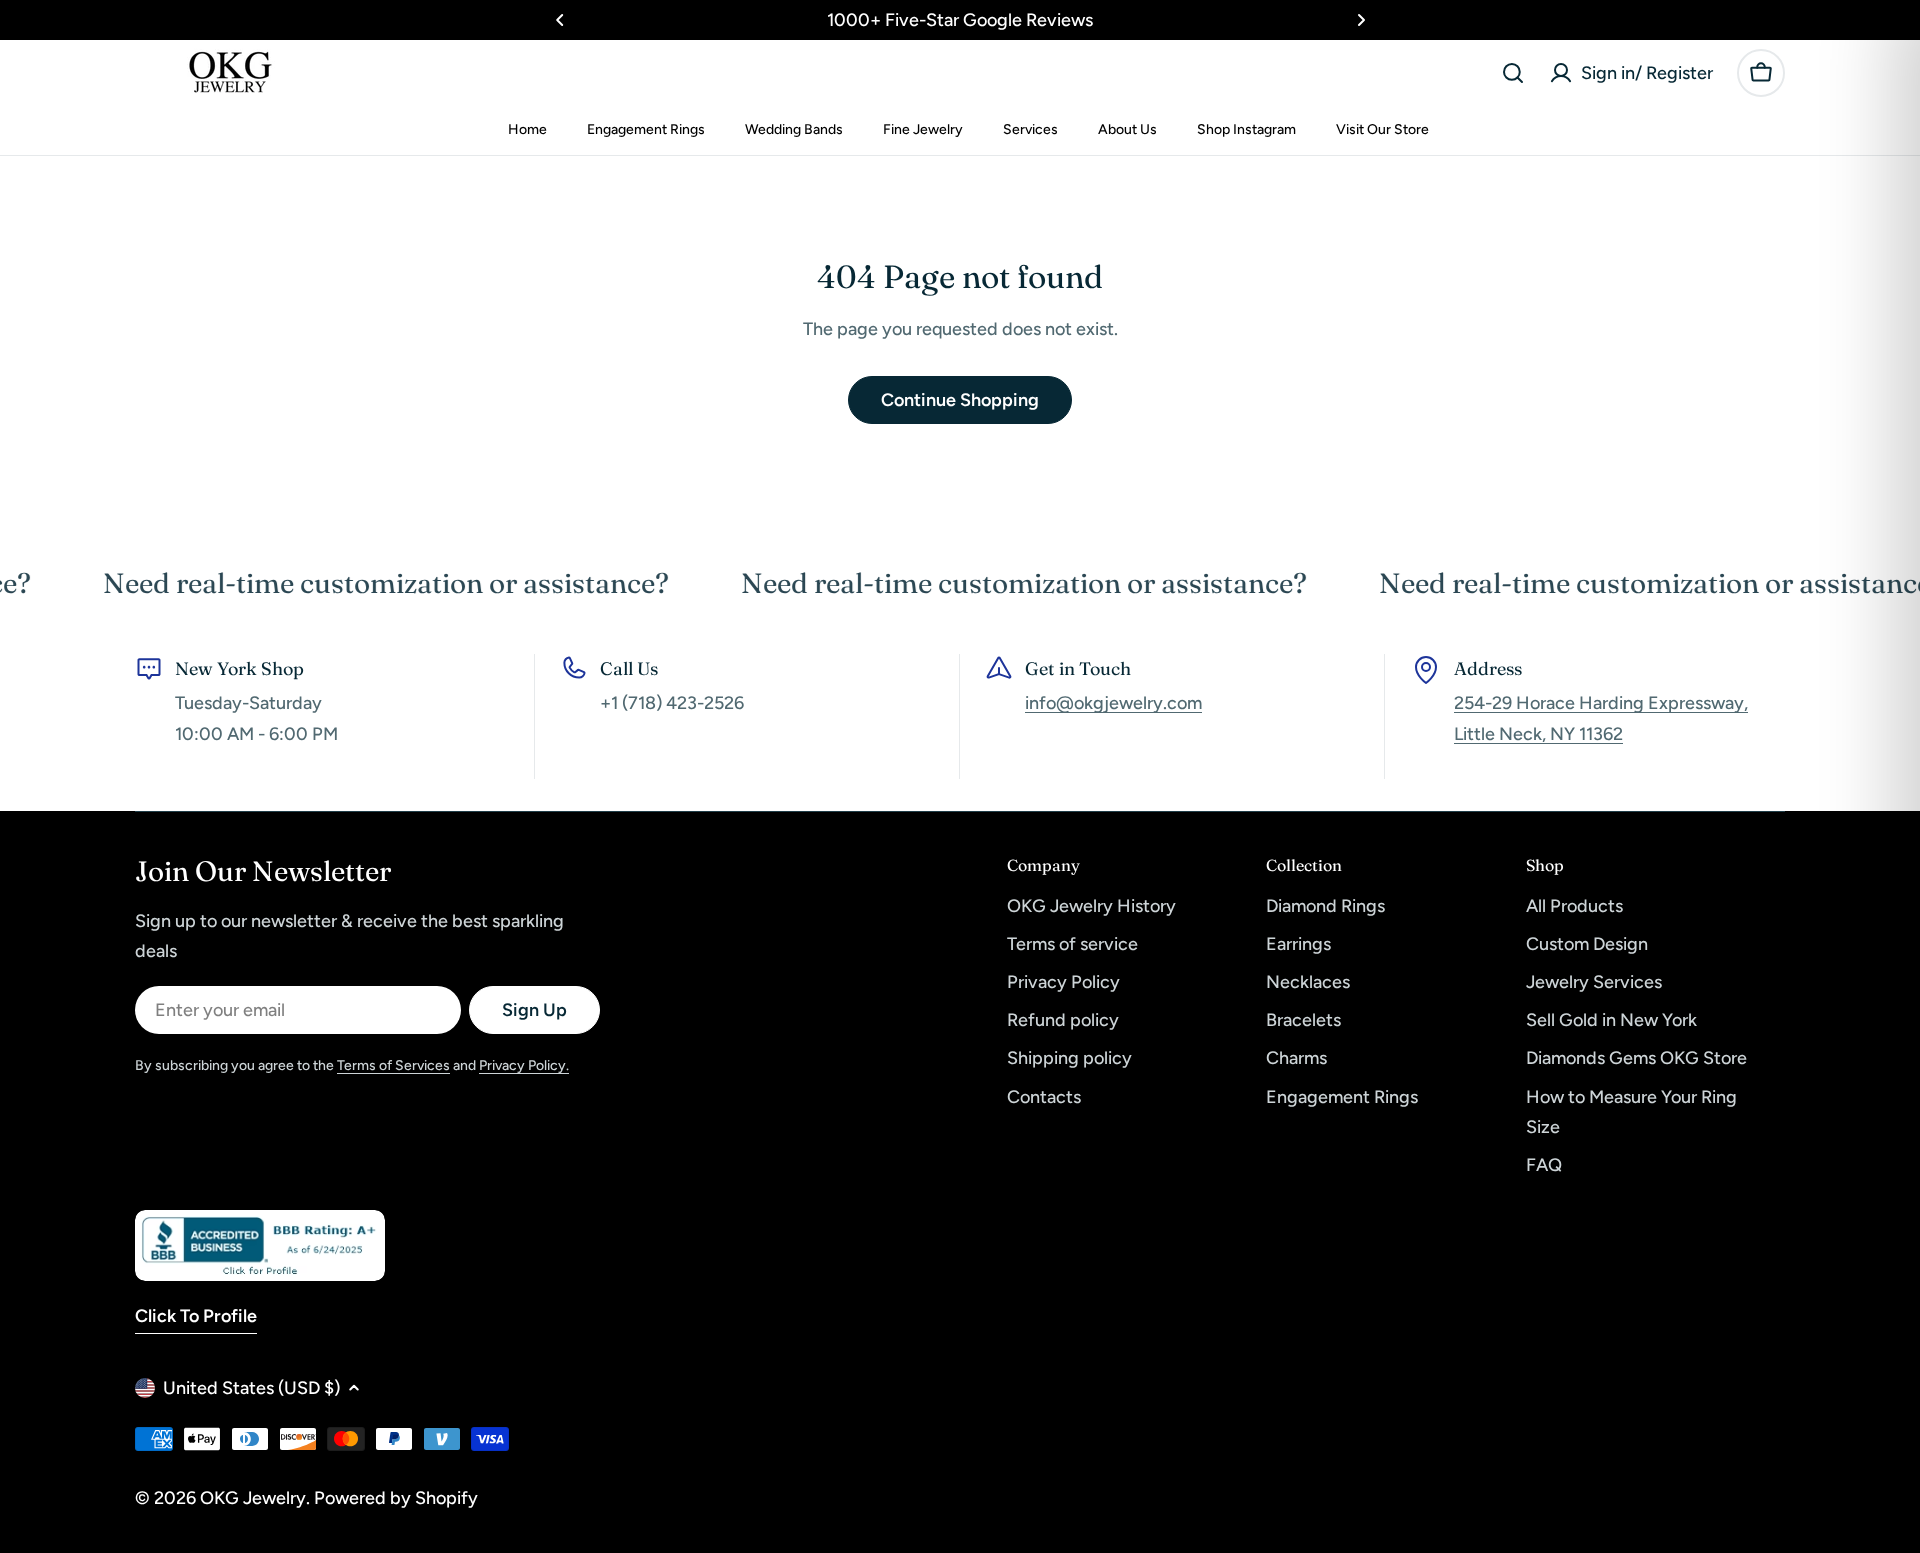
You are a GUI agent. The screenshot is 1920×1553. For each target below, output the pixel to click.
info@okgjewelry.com (1113, 703)
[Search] (1513, 73)
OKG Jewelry (253, 1498)
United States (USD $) (251, 1388)
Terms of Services (393, 1065)
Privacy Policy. (524, 1065)
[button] (560, 20)
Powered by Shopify (396, 1498)
